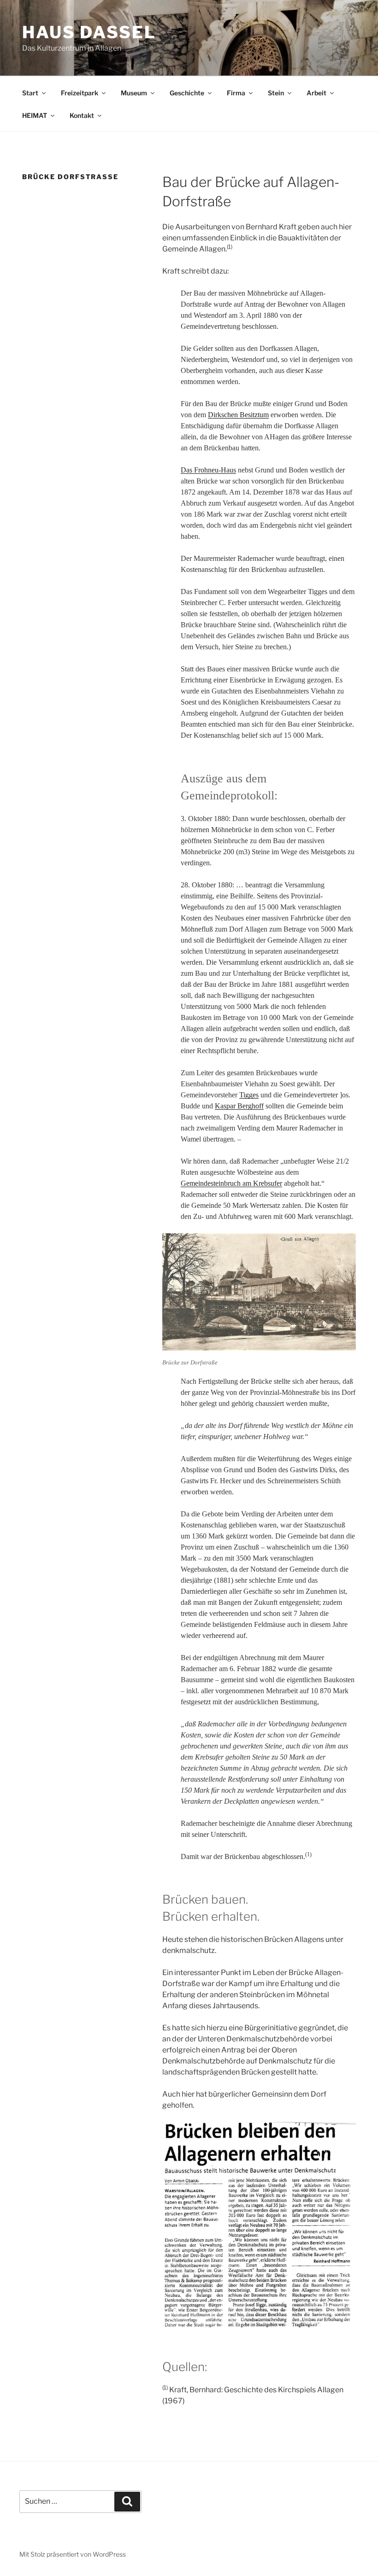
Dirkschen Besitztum (238, 415)
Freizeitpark (80, 93)
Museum (134, 93)
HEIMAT (35, 115)
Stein (276, 93)
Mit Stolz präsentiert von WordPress (73, 2554)
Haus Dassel (89, 32)
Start (30, 93)
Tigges (249, 1095)
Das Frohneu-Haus (208, 470)
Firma (236, 93)
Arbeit (316, 93)
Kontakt (82, 115)
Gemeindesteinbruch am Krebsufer (231, 1183)
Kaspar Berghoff (239, 1106)
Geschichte (187, 93)
